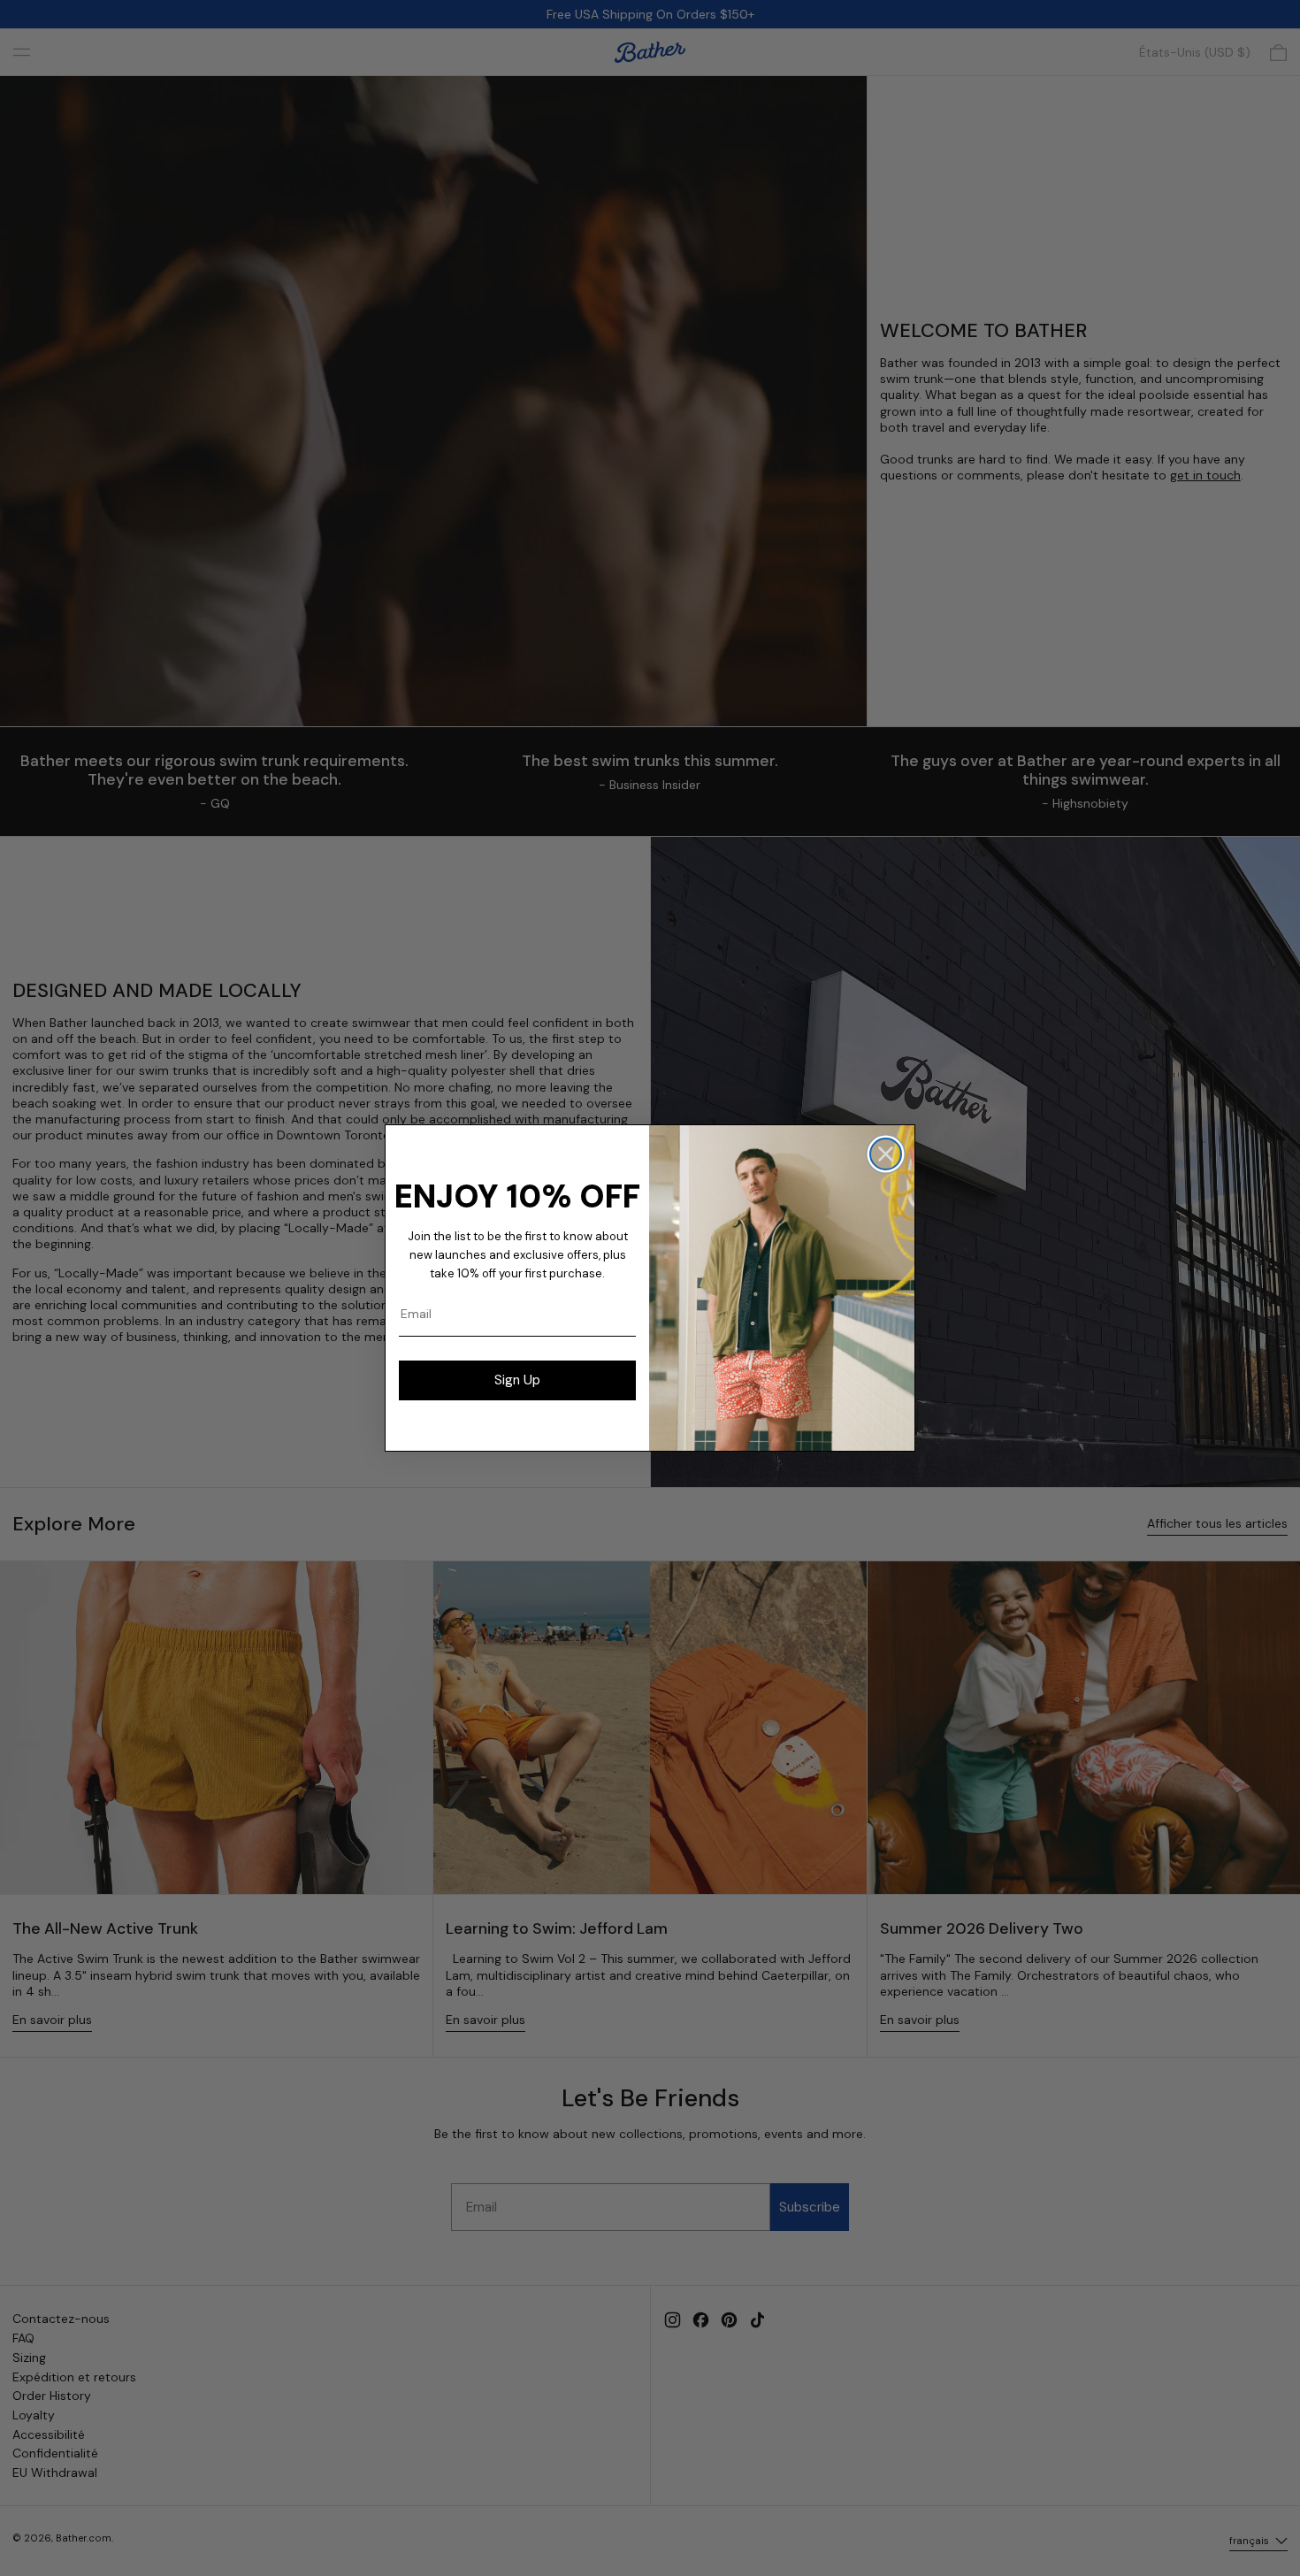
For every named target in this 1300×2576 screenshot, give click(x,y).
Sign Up (517, 1380)
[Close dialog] (886, 1154)
